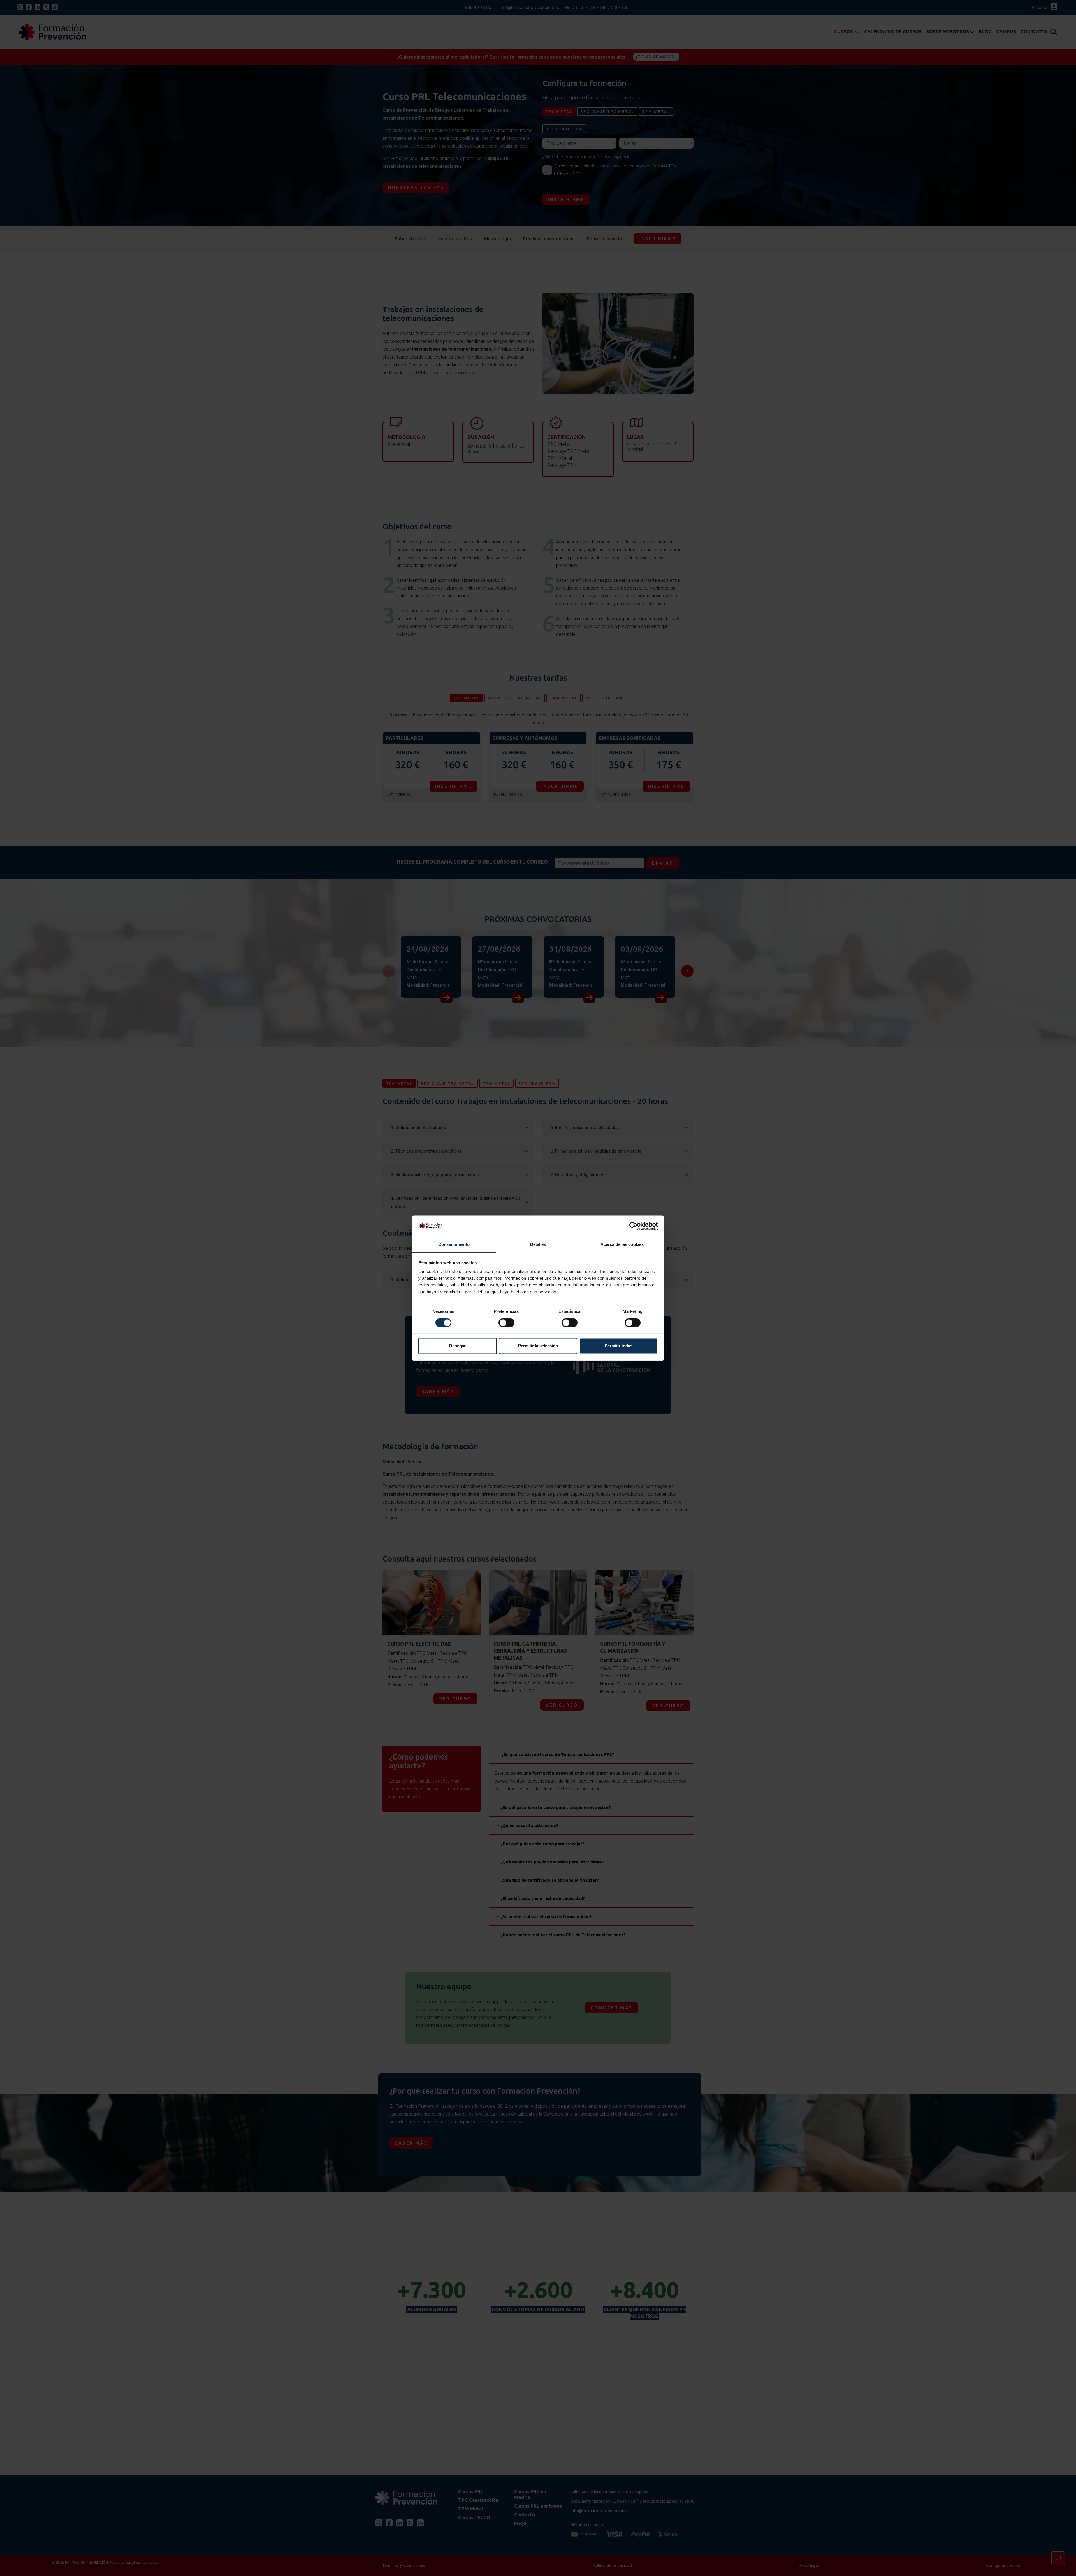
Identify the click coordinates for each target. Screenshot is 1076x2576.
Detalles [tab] (538, 1245)
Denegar (457, 1346)
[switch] (506, 1323)
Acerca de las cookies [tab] (622, 1245)
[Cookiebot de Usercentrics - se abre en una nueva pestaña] (633, 1226)
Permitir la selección (538, 1346)
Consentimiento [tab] (454, 1245)
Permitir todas (619, 1346)
